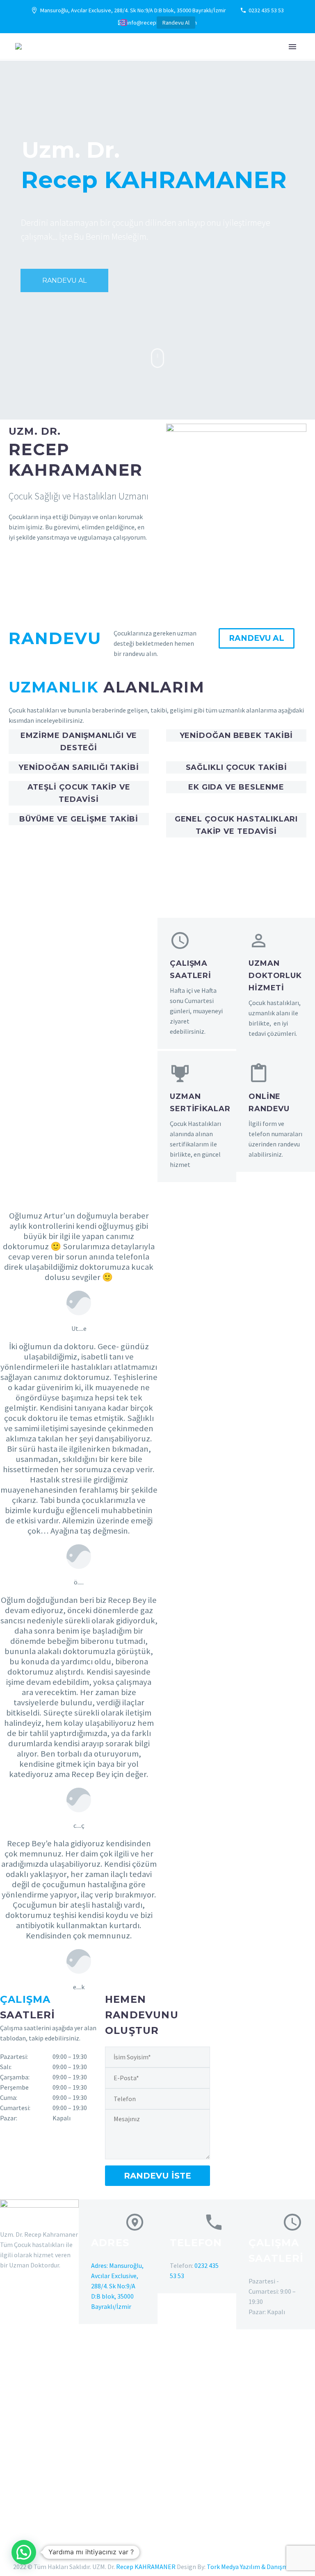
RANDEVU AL (64, 280)
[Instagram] (124, 23)
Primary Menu (292, 47)
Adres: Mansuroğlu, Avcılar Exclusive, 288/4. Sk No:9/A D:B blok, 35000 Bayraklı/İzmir (117, 2286)
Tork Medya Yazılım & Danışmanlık (254, 2567)
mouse (158, 358)
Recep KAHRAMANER (146, 2567)
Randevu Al (176, 23)
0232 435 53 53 (266, 10)
